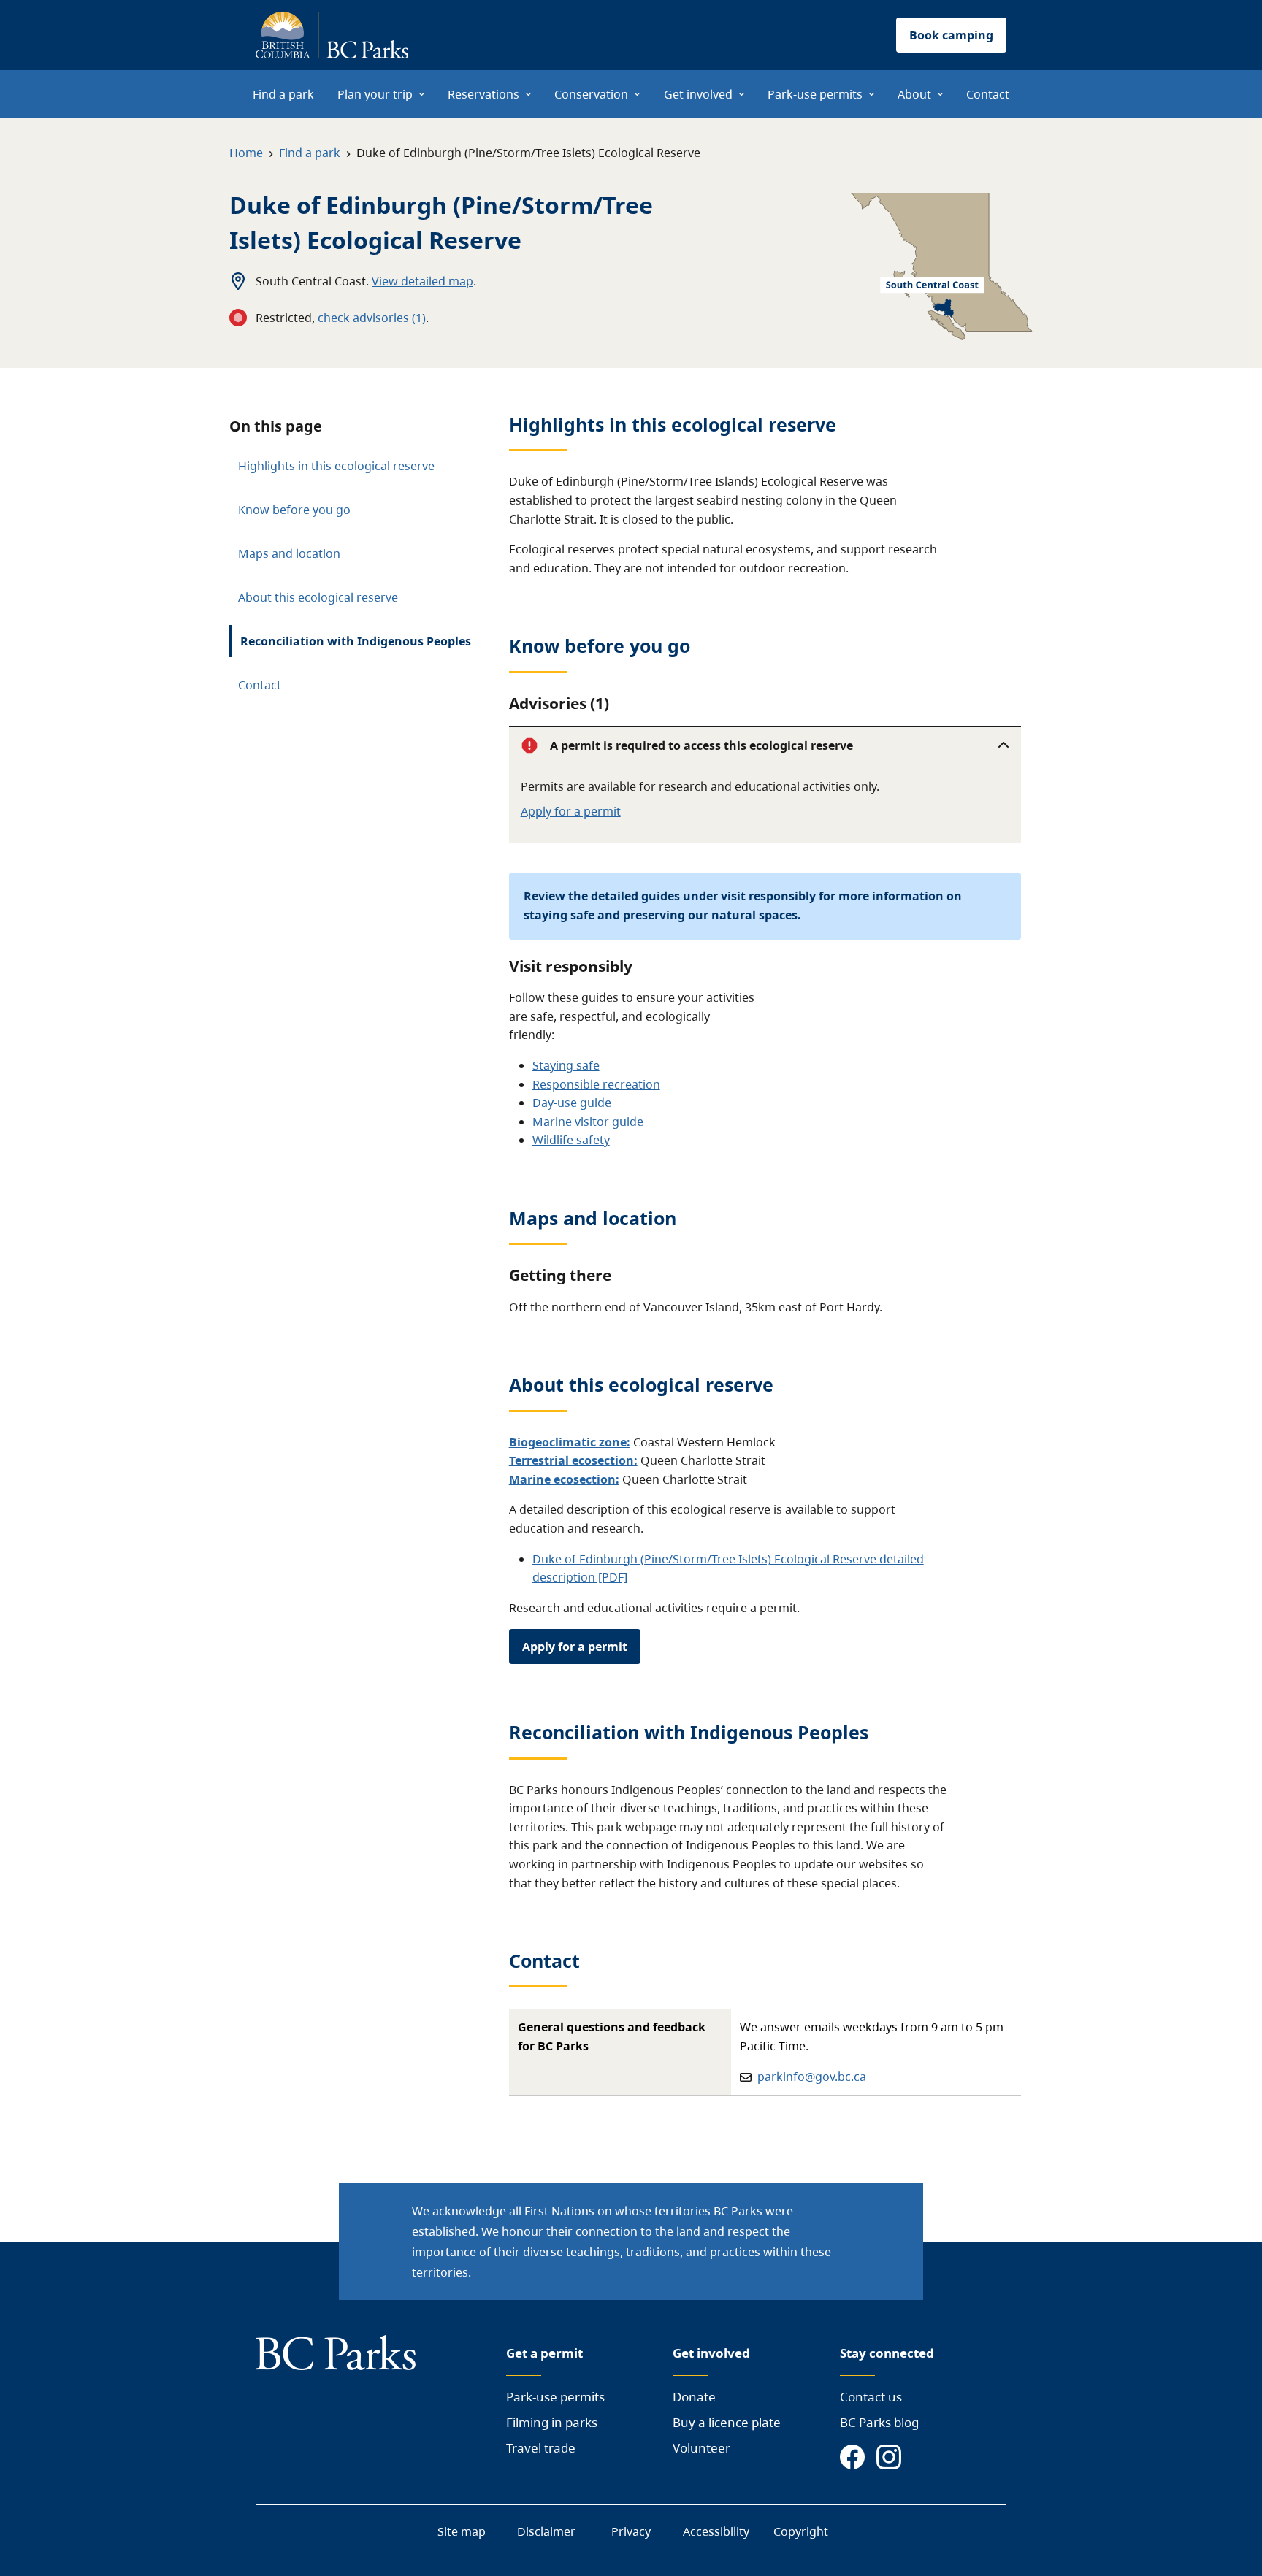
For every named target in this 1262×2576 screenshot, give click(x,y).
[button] (765, 745)
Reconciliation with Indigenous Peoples (356, 641)
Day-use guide (572, 1103)
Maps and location (289, 553)
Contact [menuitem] (988, 94)
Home (246, 153)
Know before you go (294, 510)
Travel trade (541, 2448)
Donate (694, 2397)
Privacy (631, 2531)
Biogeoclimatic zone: (570, 1442)
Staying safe (566, 1065)
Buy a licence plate (727, 2422)
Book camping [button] (951, 35)
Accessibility (716, 2531)
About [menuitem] (914, 94)
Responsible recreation (596, 1084)
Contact (260, 685)
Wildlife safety (571, 1140)
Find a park (310, 153)
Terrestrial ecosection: (573, 1460)
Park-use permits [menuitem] (815, 94)
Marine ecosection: (564, 1479)
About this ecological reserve (318, 597)
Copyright (801, 2531)
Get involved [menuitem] (698, 94)
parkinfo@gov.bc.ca (812, 2077)
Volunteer (701, 2448)
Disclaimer (546, 2531)
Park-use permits (555, 2397)
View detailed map (422, 281)
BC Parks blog (879, 2422)
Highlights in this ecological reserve (336, 466)
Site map (462, 2531)
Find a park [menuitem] (283, 94)
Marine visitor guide (588, 1122)
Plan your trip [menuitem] (375, 94)
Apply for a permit (571, 811)
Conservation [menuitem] (591, 94)
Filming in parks (552, 2422)
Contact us (871, 2397)
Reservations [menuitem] (483, 94)
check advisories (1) (372, 318)
